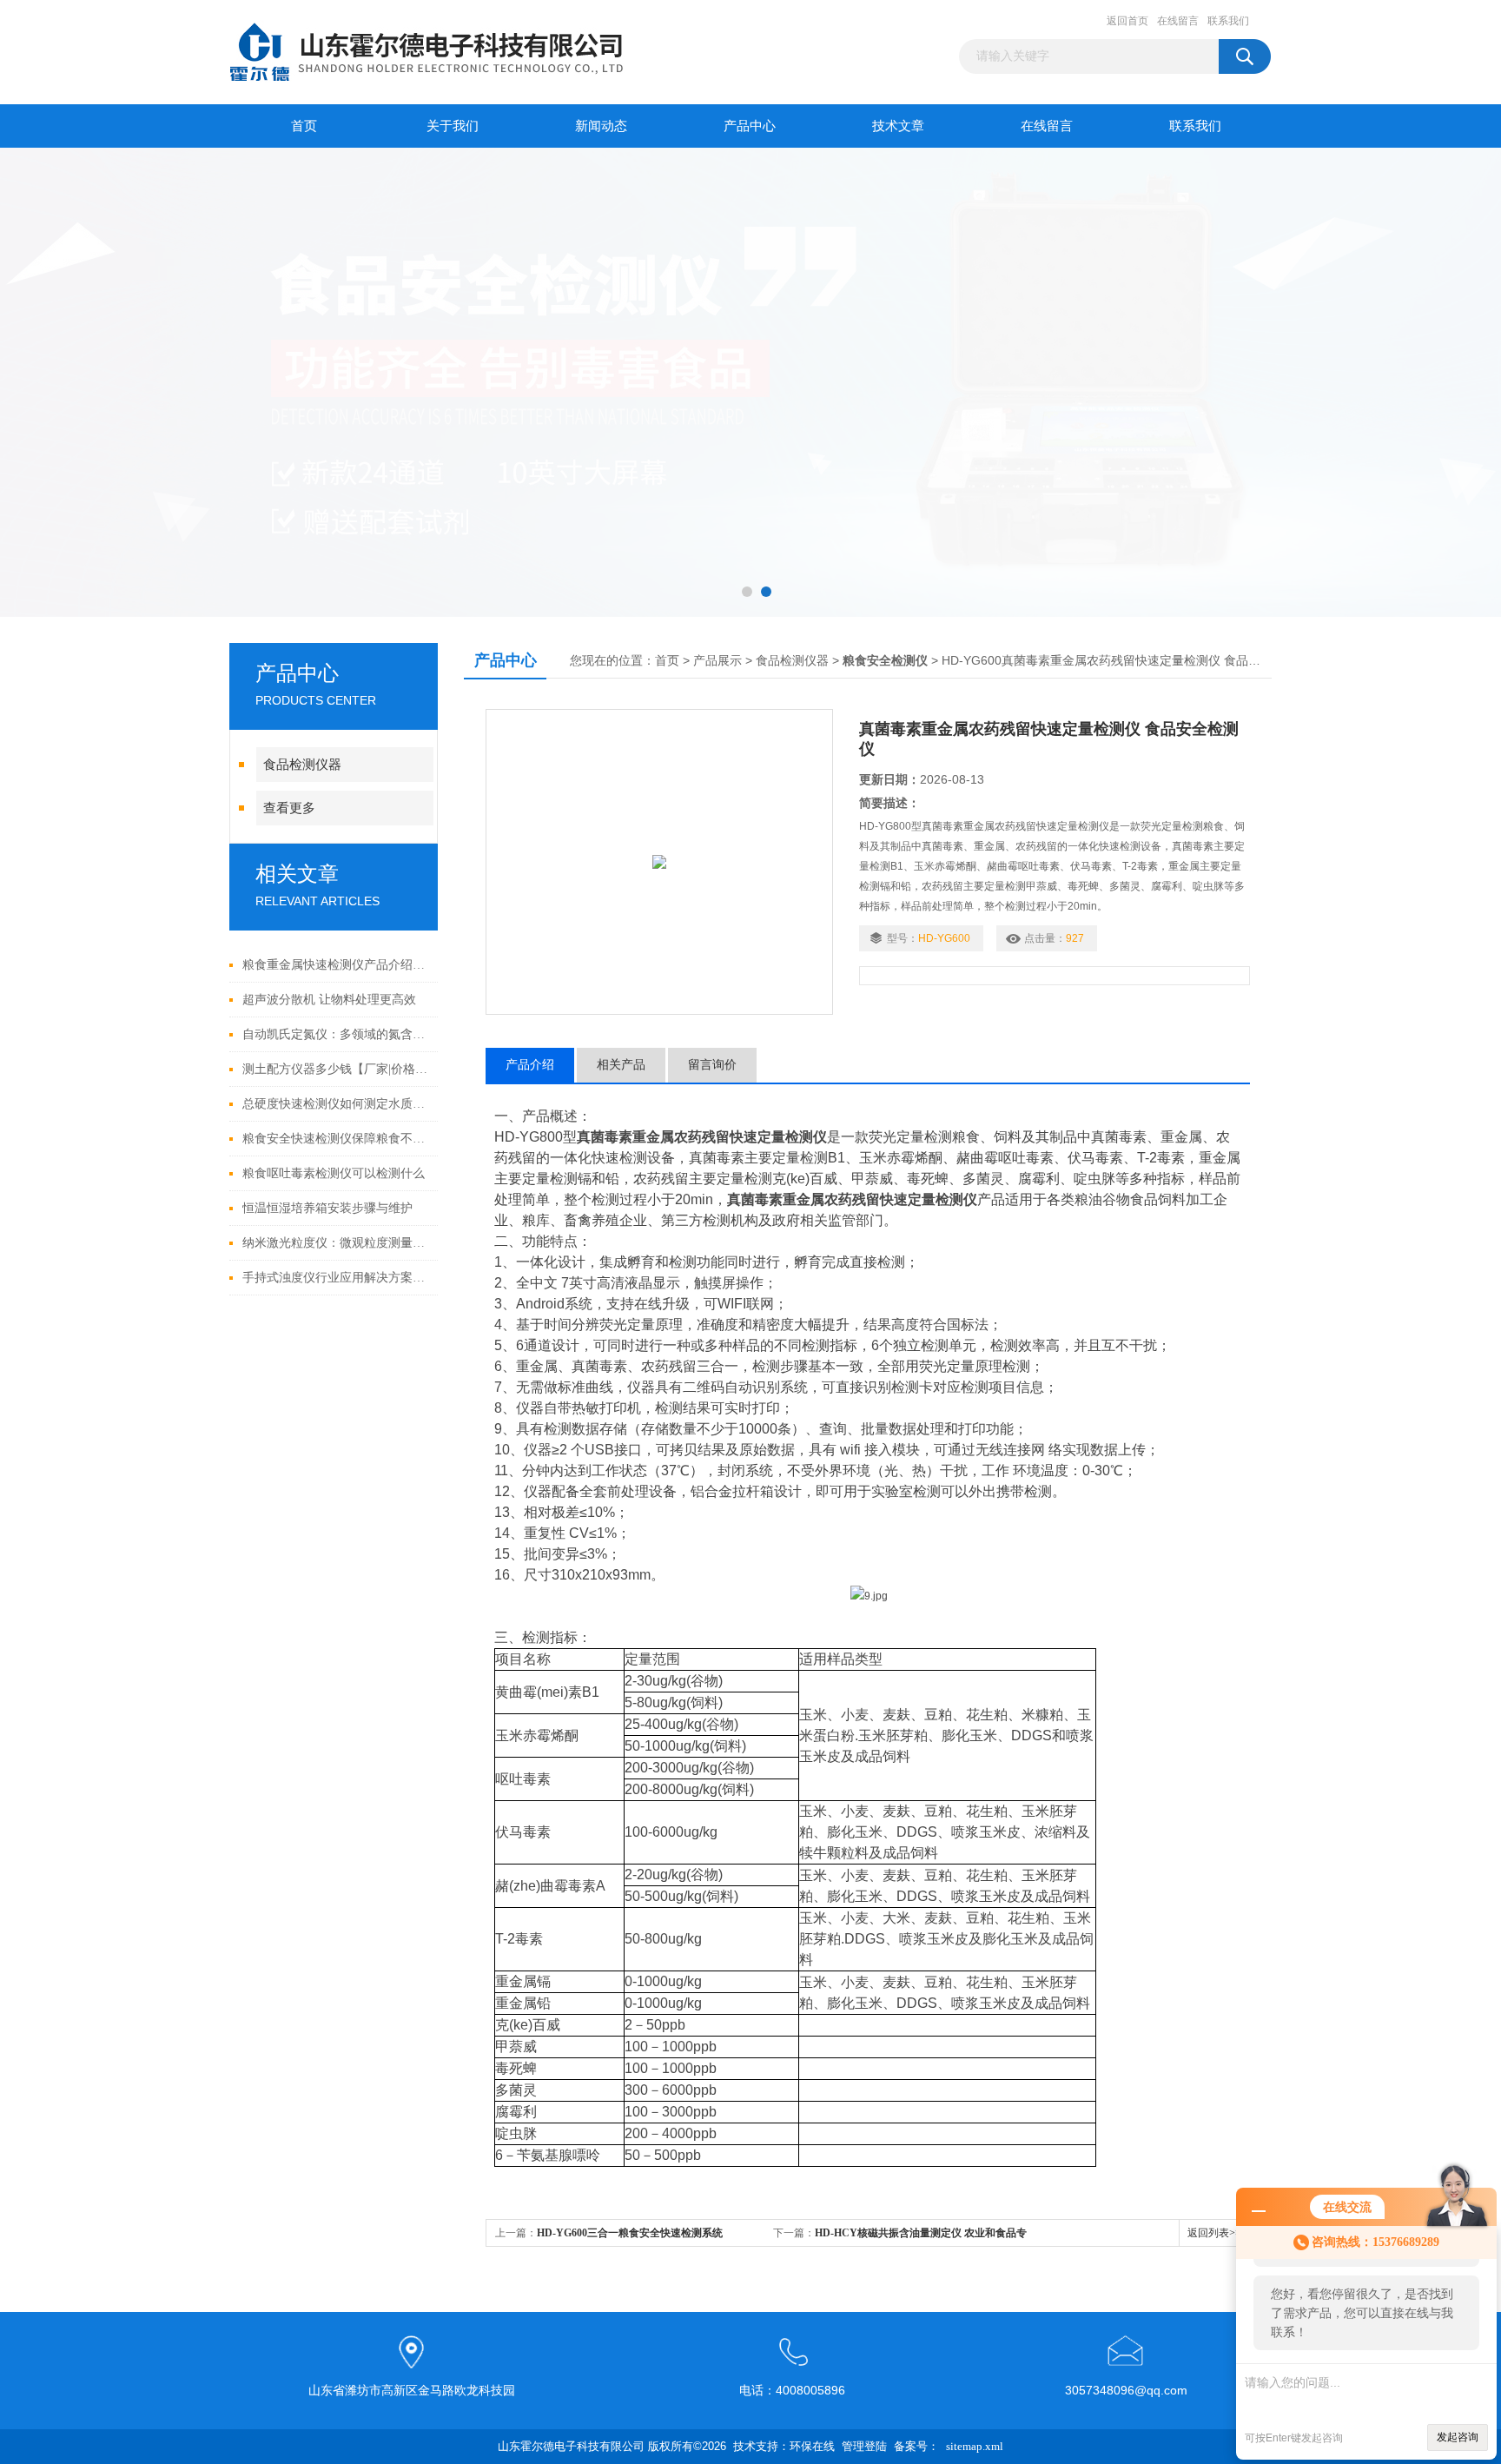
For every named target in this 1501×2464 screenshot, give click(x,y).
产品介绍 (530, 1065)
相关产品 (621, 1065)
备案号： (916, 2446)
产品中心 (750, 126)
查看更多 (289, 808)
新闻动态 (601, 126)
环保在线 (812, 2446)
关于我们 (453, 126)
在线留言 (1178, 21)
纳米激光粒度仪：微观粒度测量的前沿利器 (336, 1243)
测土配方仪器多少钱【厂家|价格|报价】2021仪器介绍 (336, 1069)
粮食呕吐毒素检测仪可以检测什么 (334, 1173)
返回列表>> (1214, 2233)
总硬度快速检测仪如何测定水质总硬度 (336, 1104)
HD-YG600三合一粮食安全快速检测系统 (630, 2233)
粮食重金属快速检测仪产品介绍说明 (336, 965)
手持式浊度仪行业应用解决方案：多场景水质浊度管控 (336, 1278)
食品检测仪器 (302, 765)
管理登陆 (864, 2446)
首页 (304, 126)
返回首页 (1127, 21)
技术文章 (898, 126)
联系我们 (1228, 21)
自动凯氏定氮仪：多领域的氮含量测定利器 (336, 1034)
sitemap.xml (975, 2446)
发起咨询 (1458, 2437)
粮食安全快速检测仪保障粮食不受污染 (336, 1139)
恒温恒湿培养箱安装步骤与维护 (327, 1208)
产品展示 (717, 661)
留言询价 (712, 1065)
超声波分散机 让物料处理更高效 (329, 1000)
